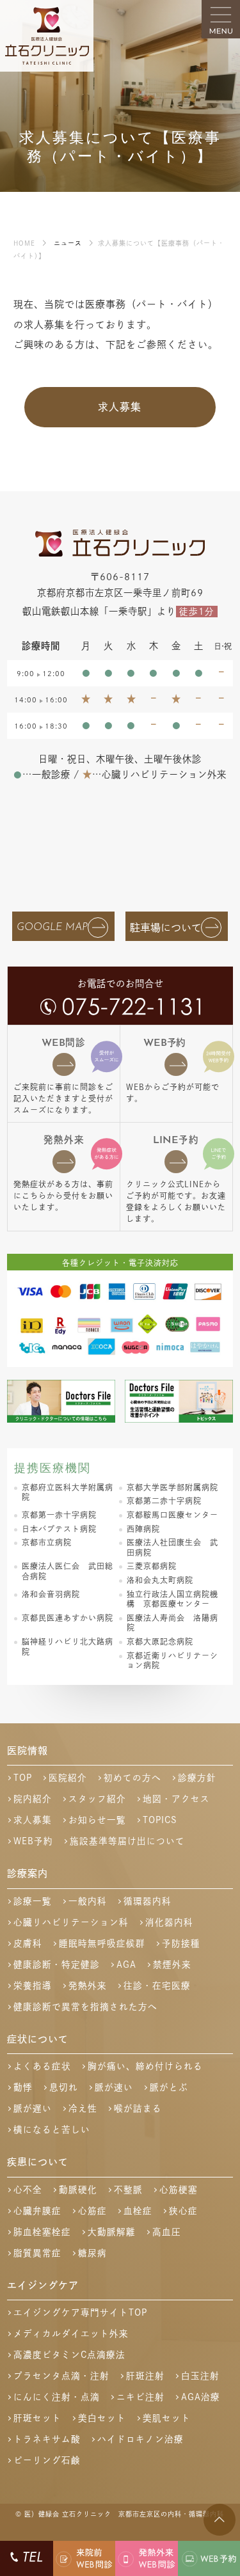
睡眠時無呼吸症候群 (102, 1943)
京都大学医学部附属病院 (172, 1487)
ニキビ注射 (140, 2397)
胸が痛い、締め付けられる (145, 2066)
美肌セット (167, 2418)
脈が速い (114, 2087)
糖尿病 (92, 2253)
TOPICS (160, 1820)
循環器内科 (148, 1901)
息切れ (64, 2087)
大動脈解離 (112, 2232)
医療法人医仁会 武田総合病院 (68, 1571)
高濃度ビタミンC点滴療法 (69, 2355)
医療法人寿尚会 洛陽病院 (172, 1623)
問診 (64, 1043)
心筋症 (92, 2211)
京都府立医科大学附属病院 (68, 1492)
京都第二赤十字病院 (164, 1501)
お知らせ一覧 (97, 1820)
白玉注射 (200, 2376)
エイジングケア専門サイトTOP (80, 2312)
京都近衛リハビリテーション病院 (172, 1661)
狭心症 (183, 2211)
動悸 (23, 2087)
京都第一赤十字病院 (59, 1515)
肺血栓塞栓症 (42, 2232)
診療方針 (197, 1778)
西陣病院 (143, 1529)
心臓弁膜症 (37, 2211)
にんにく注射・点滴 (57, 2397)
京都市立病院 (47, 1542)
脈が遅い (33, 2108)
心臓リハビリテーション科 (71, 1922)
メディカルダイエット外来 (71, 2334)
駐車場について (166, 928)
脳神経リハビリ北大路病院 (68, 1647)
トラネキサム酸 (47, 2439)
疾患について (38, 2162)
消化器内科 (169, 1922)
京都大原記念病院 (160, 1641)
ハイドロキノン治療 (140, 2439)
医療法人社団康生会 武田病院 (172, 1547)
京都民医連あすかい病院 (68, 1618)
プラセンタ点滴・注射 (61, 2376)
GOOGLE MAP (52, 928)
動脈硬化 (78, 2190)
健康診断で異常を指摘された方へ (85, 2007)
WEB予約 (33, 1841)
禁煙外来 (172, 1964)
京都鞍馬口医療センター (172, 1515)
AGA (126, 1964)
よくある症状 (42, 2066)
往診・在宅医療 (157, 1986)
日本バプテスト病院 (59, 1529)
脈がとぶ (169, 2087)
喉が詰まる (138, 2108)
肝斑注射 (145, 2376)
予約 (164, 1043)
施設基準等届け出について (127, 1841)
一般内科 (88, 1901)
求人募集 (120, 407)
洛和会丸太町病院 (160, 1580)
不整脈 (128, 2190)
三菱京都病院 (152, 1566)
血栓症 (138, 2211)
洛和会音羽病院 (51, 1594)
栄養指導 (33, 1986)
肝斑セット (37, 2418)
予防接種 (181, 1943)
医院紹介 (68, 1778)
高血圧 (167, 2232)
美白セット (102, 2418)
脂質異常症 (37, 2253)
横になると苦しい (52, 2130)
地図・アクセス (176, 1799)
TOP (23, 1778)
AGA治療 (201, 2397)
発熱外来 (64, 1140)
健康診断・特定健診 (57, 1964)
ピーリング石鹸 (47, 2460)
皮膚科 (28, 1943)
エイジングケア (43, 2285)
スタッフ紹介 (97, 1799)
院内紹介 (33, 1799)
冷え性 (83, 2108)
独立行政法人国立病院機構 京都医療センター (172, 1599)
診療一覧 (33, 1901)
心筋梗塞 (179, 2190)
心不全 (28, 2190)
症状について (38, 2039)
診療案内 (28, 1873)
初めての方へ (132, 1778)
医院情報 (28, 1750)
